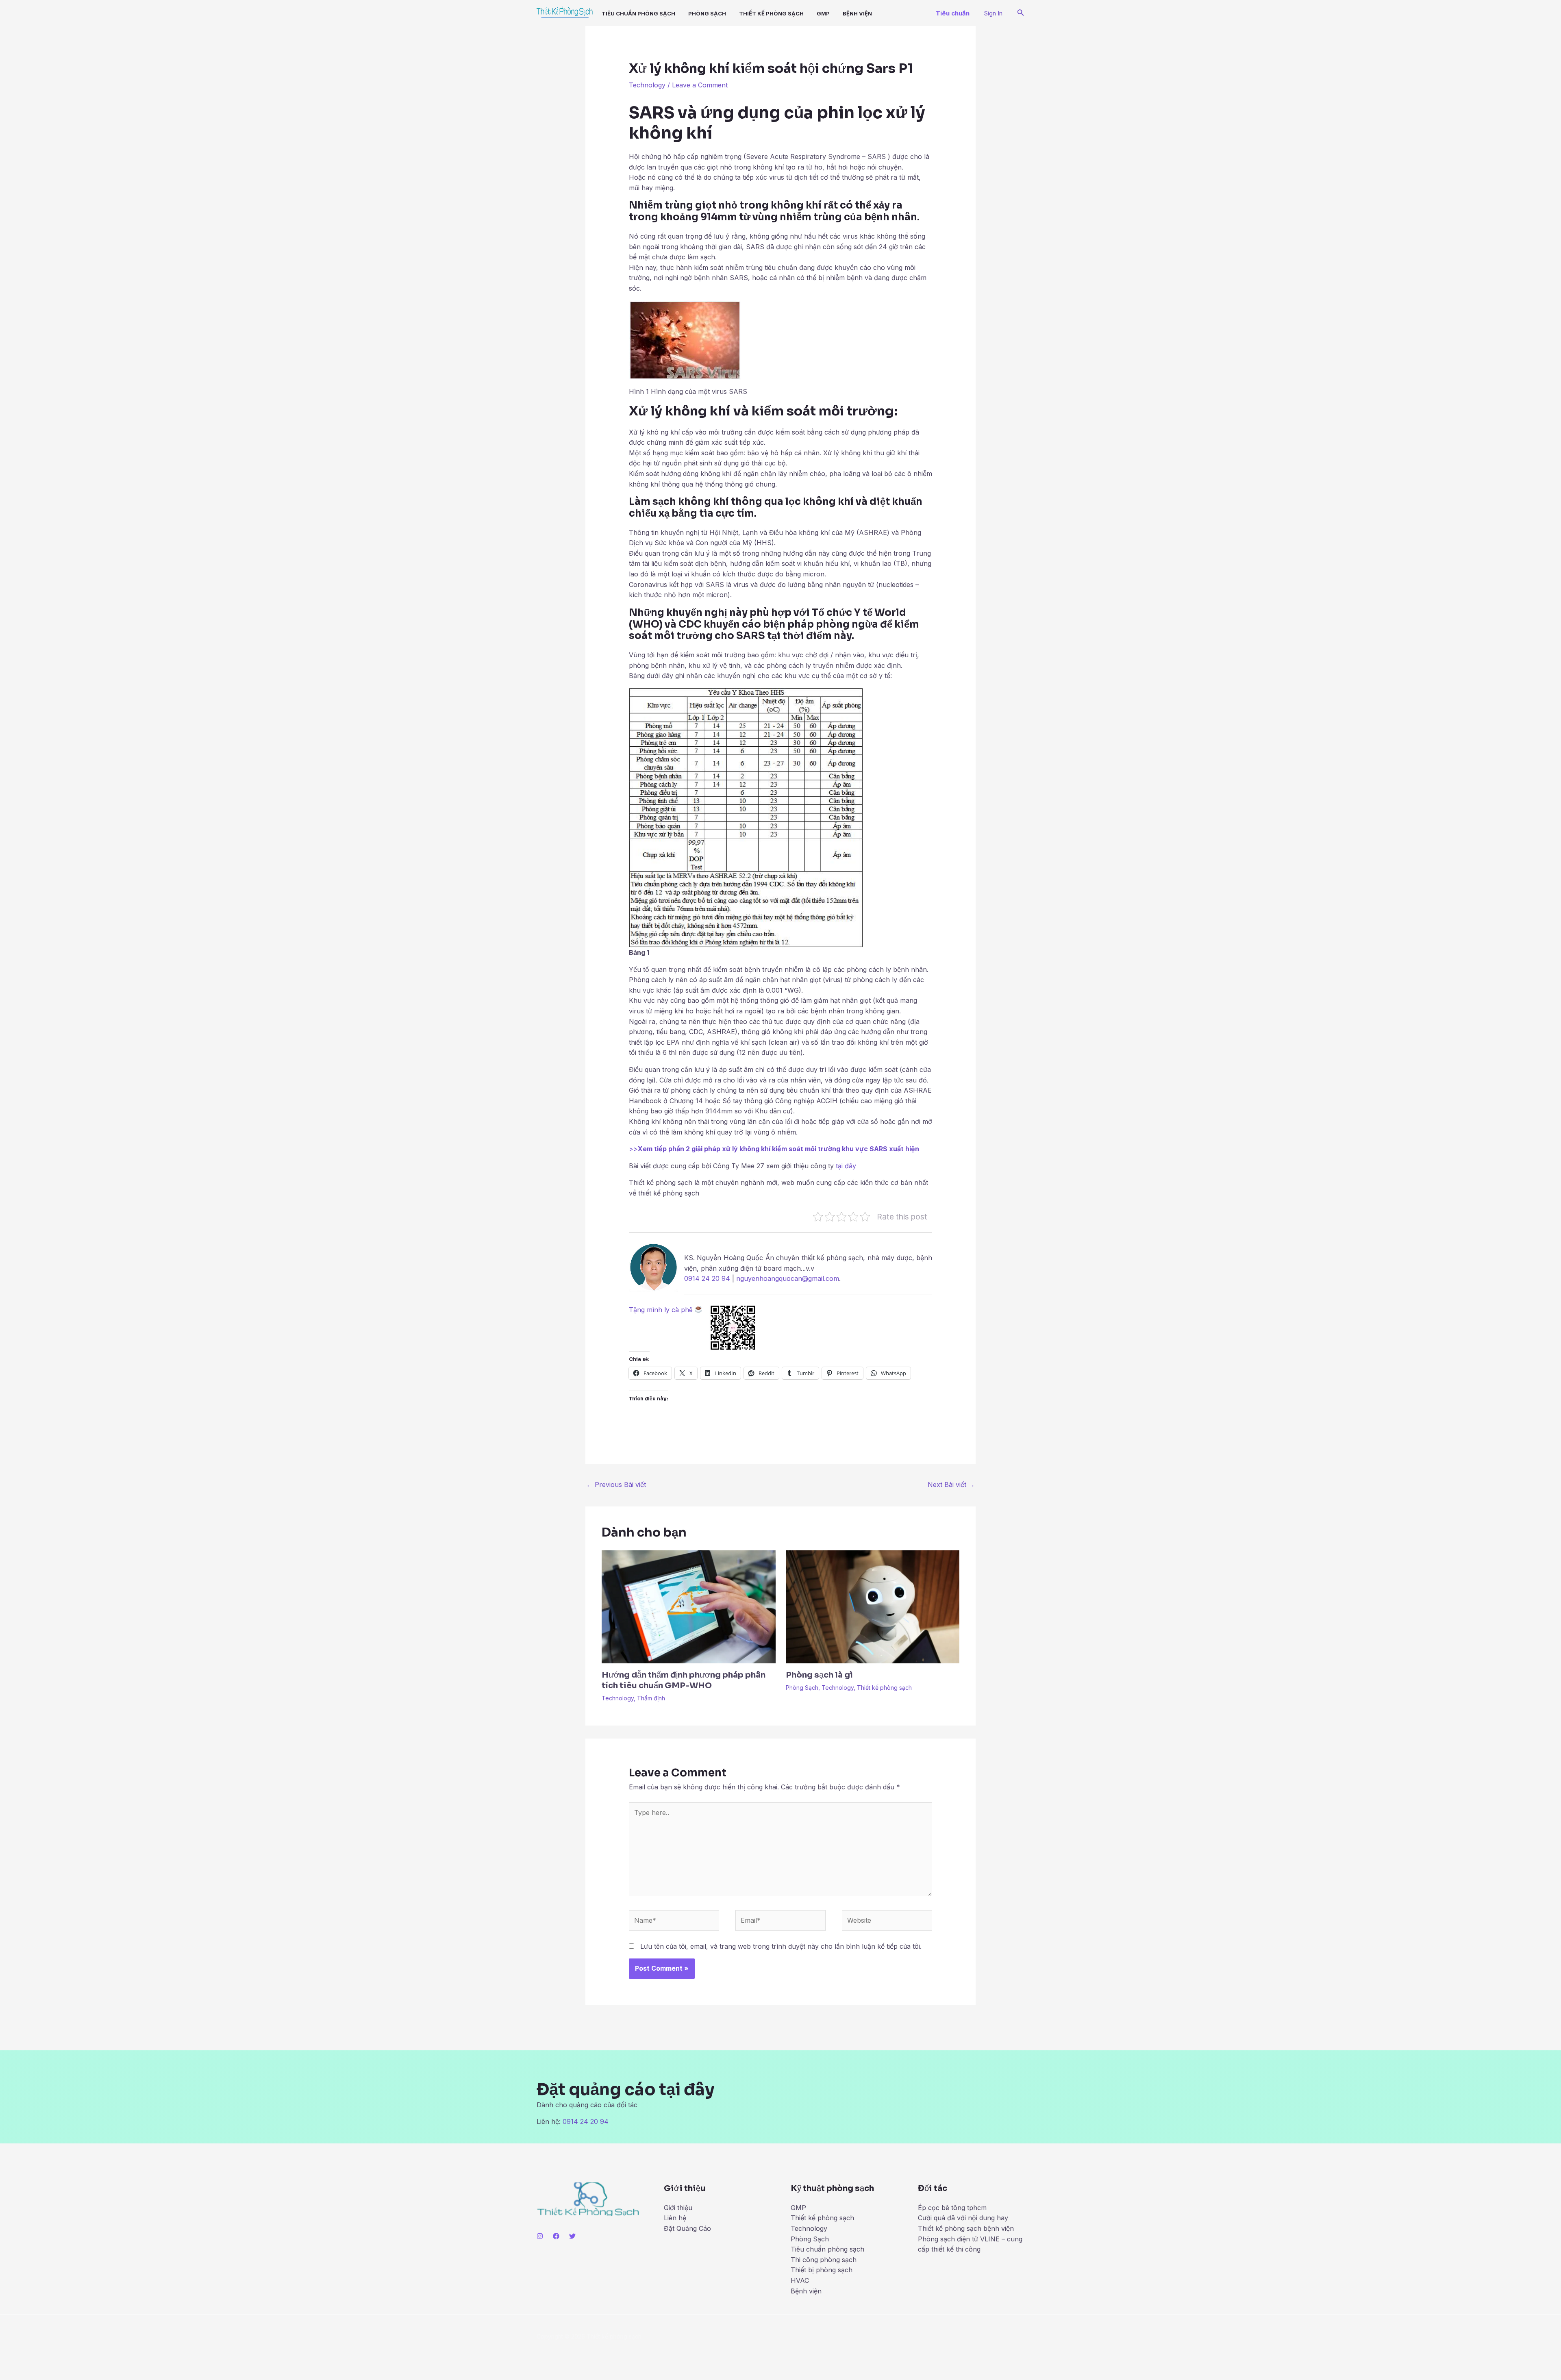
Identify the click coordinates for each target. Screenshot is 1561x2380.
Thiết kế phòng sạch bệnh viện (966, 2228)
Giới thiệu (678, 2208)
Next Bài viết (951, 1485)
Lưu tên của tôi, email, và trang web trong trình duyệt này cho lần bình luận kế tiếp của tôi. (781, 1946)
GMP (823, 13)
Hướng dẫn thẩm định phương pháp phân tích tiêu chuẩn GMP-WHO (684, 1680)
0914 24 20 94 (707, 1278)
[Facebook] (556, 2236)
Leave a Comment (700, 85)
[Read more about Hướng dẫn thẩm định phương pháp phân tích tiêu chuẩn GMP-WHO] (689, 1606)
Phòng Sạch (707, 13)
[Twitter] (572, 2236)
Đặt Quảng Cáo (687, 2228)
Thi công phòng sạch (824, 2260)
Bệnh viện (806, 2291)
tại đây (846, 1166)
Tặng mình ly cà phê (662, 1310)
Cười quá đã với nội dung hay (963, 2218)
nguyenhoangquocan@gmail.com (788, 1278)
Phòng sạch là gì (819, 1675)
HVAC (800, 2280)
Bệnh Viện (857, 13)
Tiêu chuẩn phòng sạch (638, 13)
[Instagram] (540, 2236)
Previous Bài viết (616, 1485)
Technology (647, 85)
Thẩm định (651, 1698)
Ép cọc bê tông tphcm (952, 2208)
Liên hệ (675, 2218)
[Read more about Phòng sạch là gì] (873, 1606)
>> (774, 1149)
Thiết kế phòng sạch (771, 13)
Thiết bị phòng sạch (822, 2270)
